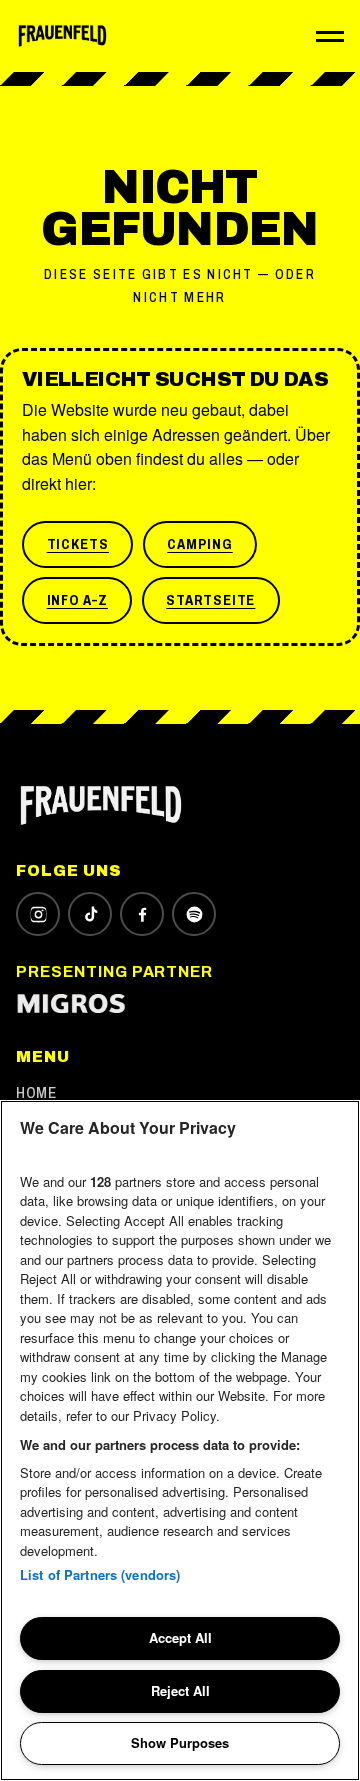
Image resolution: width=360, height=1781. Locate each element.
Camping (199, 544)
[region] (180, 1440)
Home (36, 1092)
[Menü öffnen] (330, 36)
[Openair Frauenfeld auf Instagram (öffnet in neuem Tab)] (38, 914)
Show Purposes (180, 1742)
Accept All (180, 1637)
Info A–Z (77, 600)
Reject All (180, 1690)
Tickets (78, 544)
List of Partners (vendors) (100, 1574)
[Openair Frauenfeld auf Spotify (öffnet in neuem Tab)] (194, 914)
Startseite (210, 600)
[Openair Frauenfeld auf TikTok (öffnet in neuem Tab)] (90, 914)
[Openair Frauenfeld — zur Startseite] (62, 36)
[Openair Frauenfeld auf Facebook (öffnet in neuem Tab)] (142, 914)
